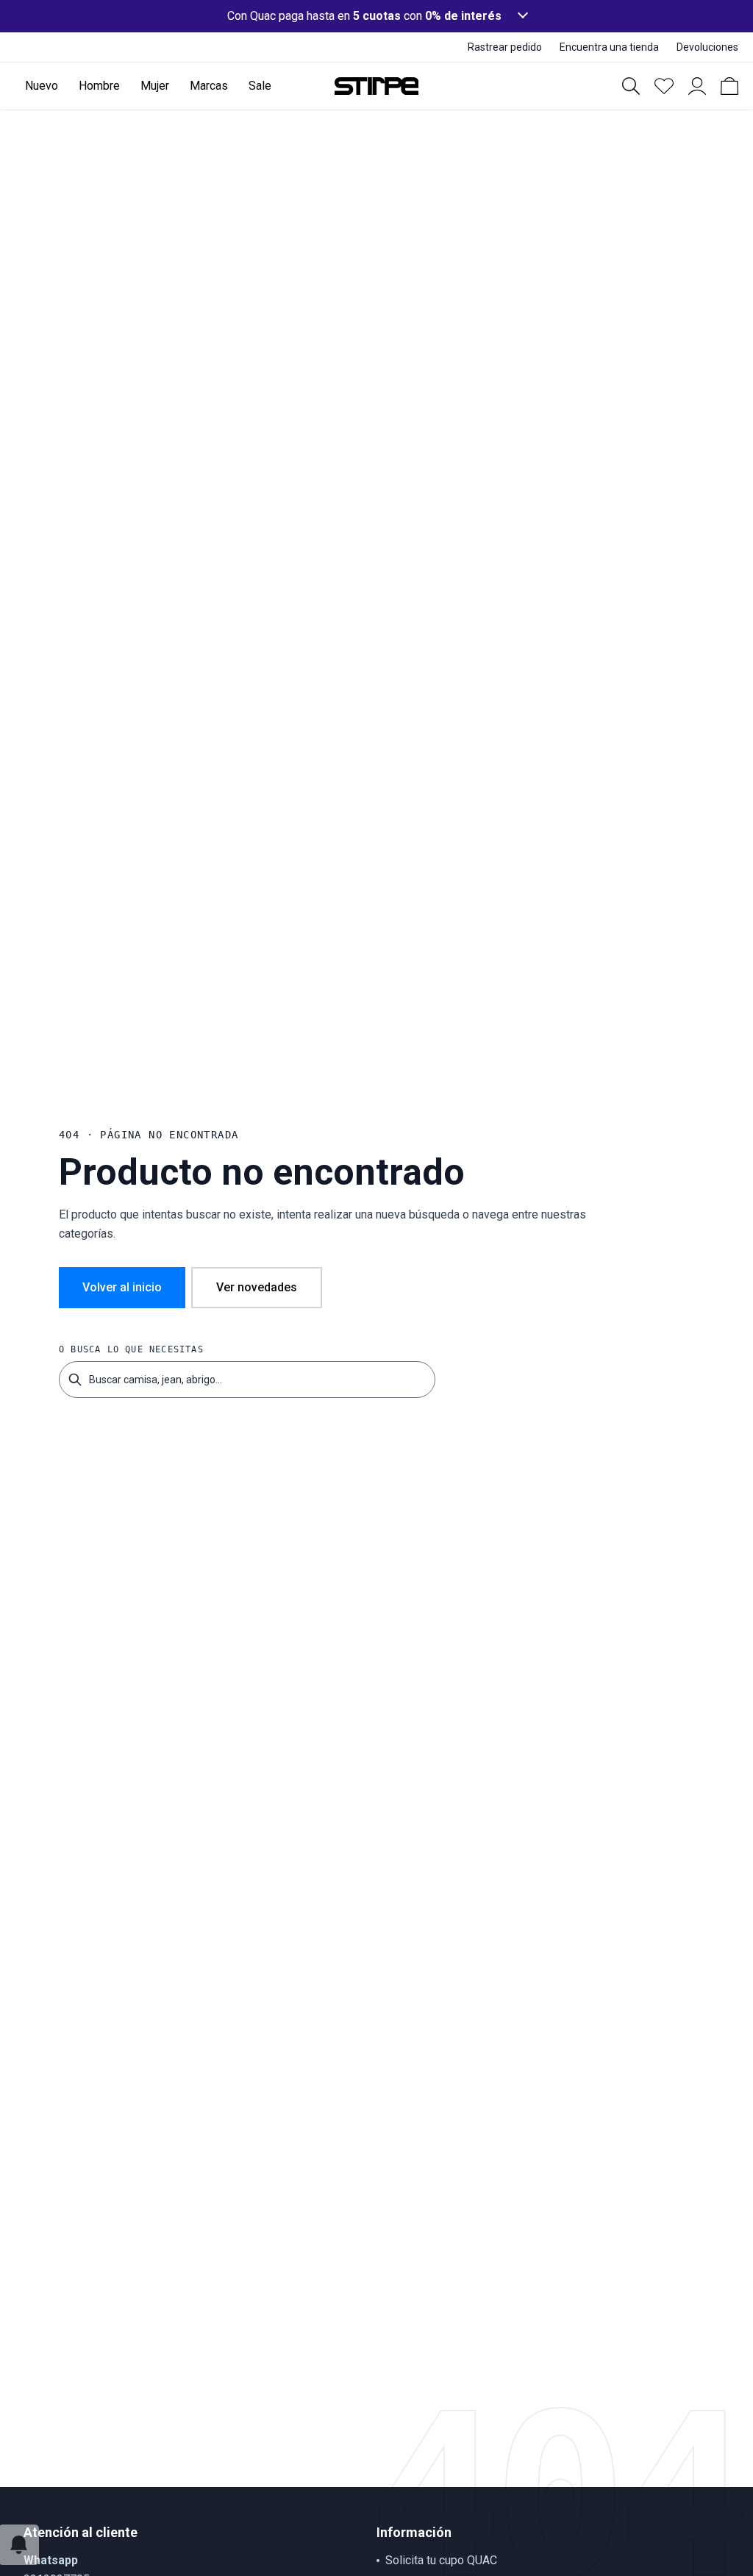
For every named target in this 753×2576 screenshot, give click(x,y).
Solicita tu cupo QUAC (441, 2560)
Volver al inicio (122, 1287)
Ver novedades (257, 1287)
